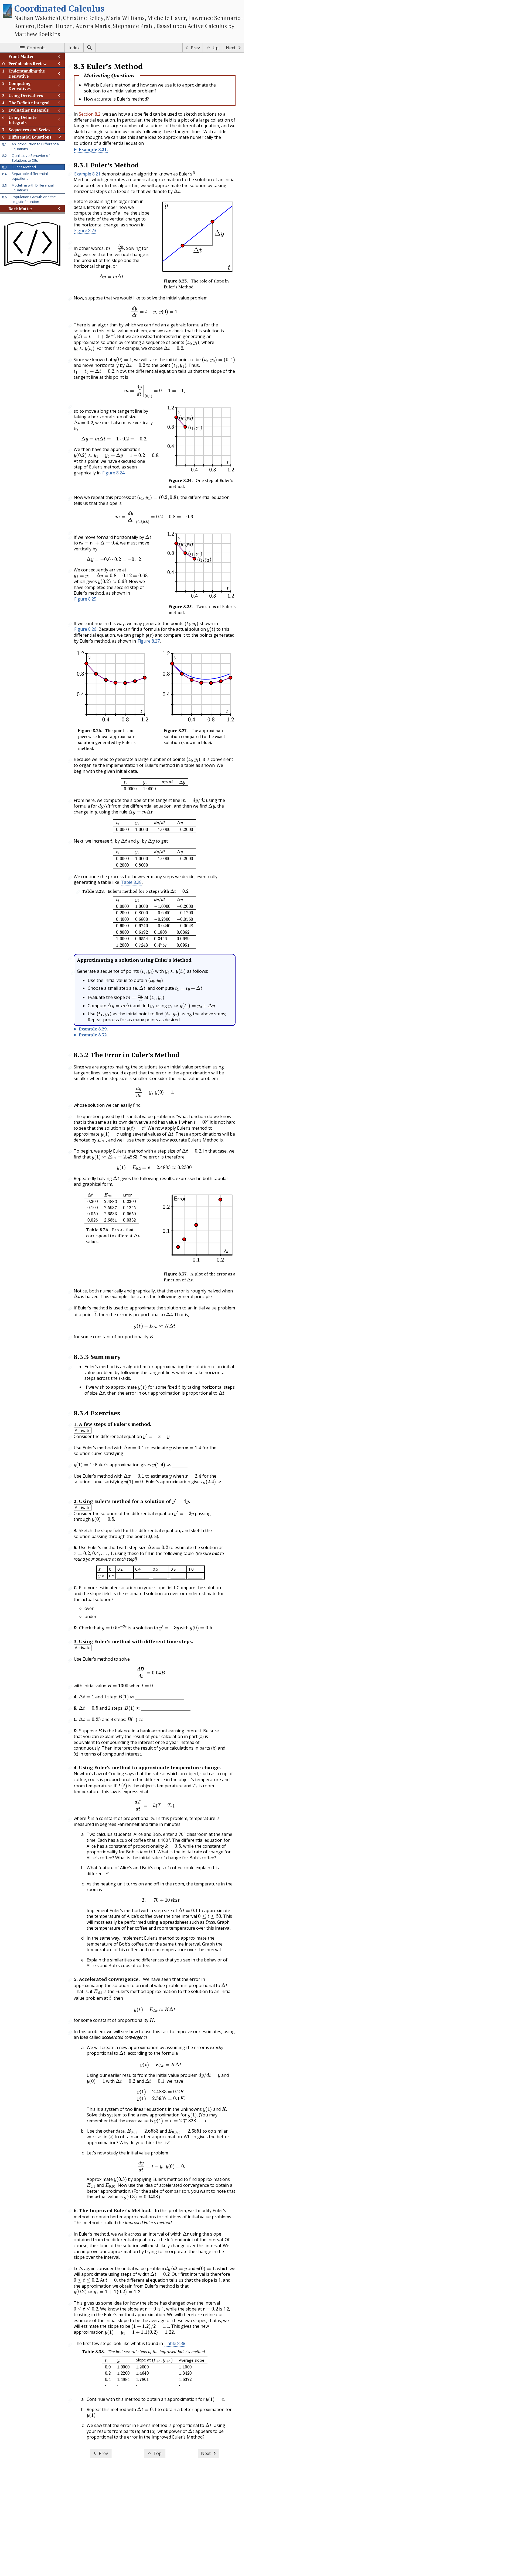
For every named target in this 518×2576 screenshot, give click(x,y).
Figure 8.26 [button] (85, 629)
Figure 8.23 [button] (85, 230)
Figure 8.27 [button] (149, 641)
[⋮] (106, 2387)
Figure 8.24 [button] (113, 473)
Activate (83, 1430)
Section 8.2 (90, 114)
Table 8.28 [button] (131, 882)
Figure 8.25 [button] (85, 599)
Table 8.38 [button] (175, 2343)
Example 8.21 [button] (87, 174)
